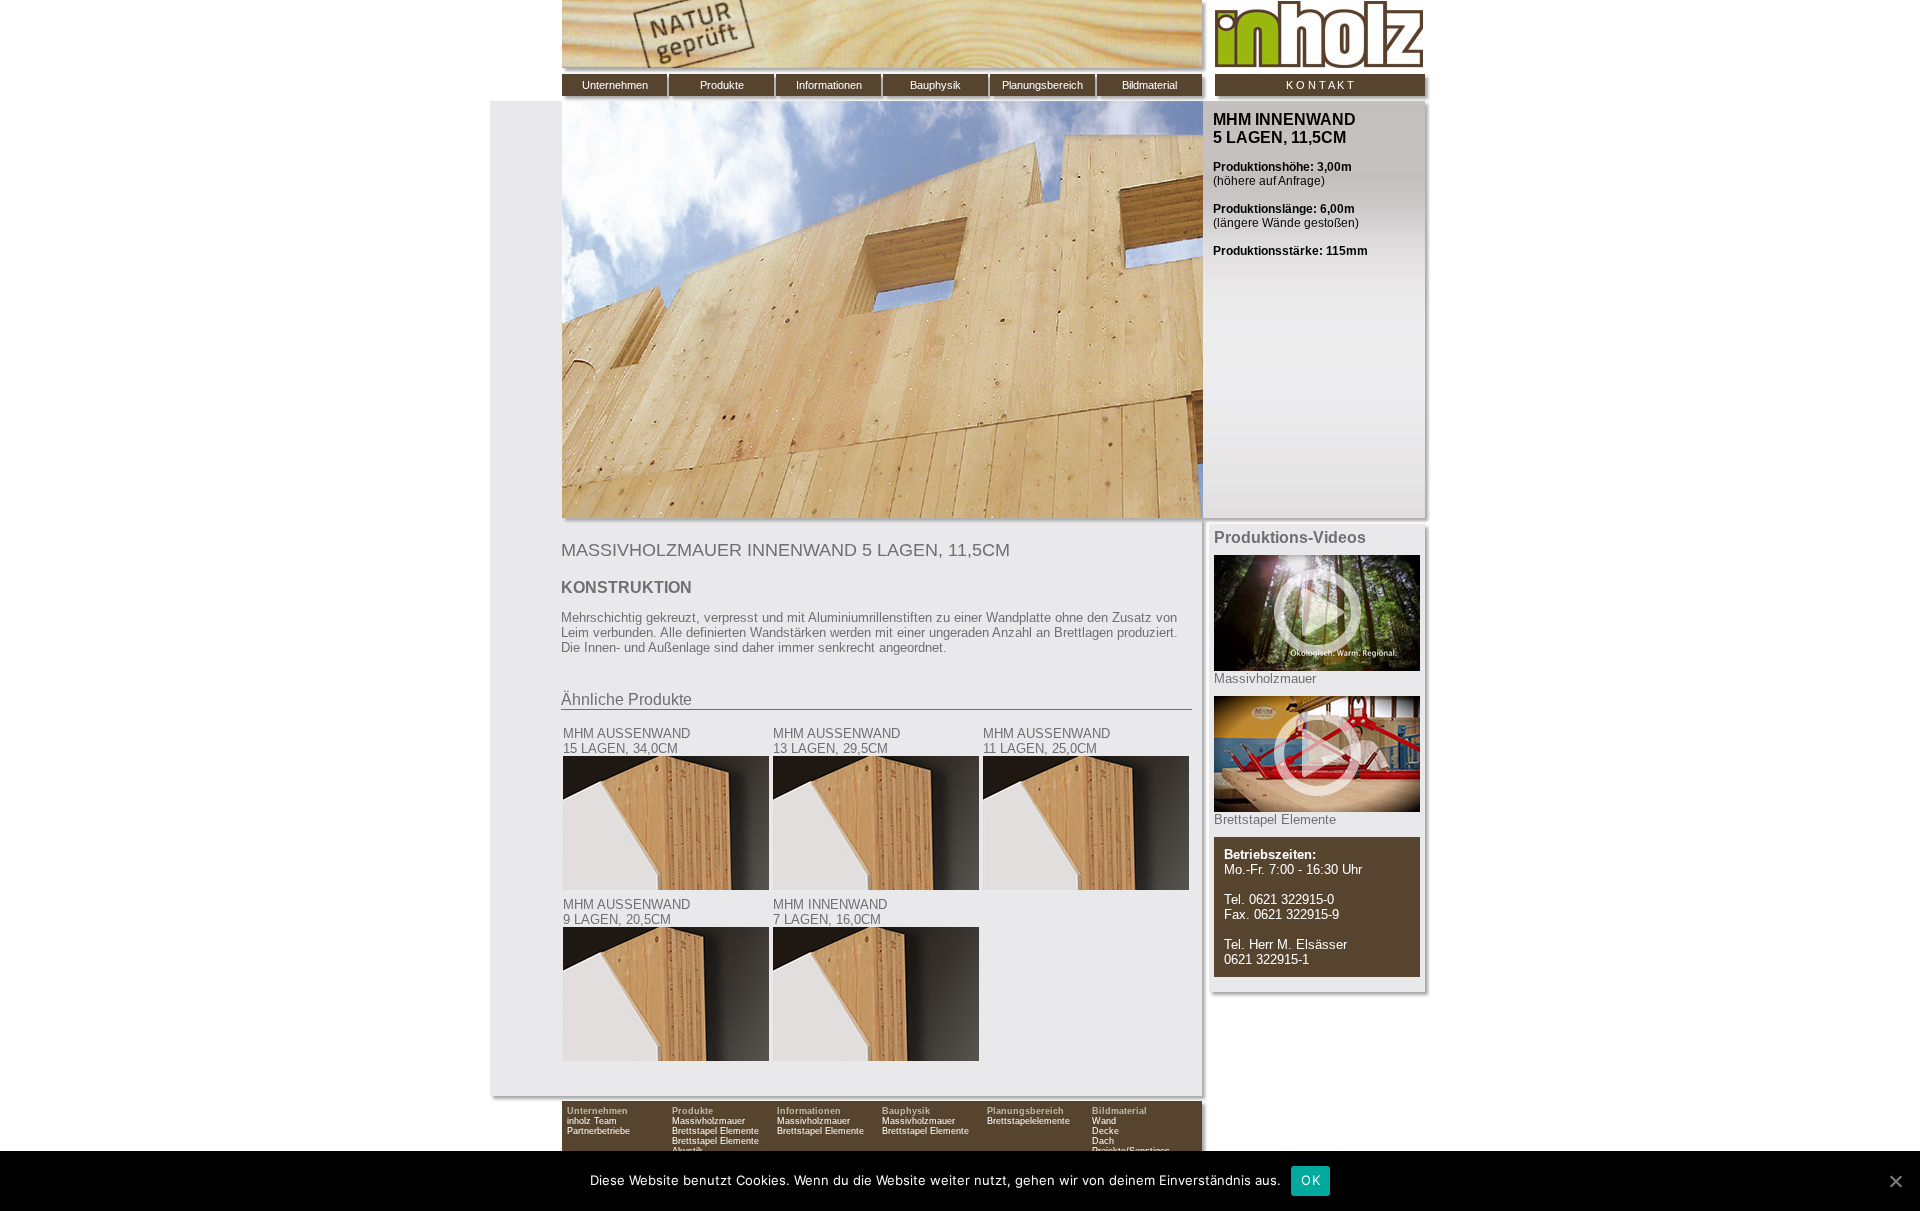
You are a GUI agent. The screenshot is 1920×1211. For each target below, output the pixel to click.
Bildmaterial (1149, 85)
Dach (1103, 1141)
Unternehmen (615, 85)
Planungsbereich (1042, 85)
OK (1310, 1180)
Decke (1105, 1131)
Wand (1104, 1121)
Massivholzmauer (708, 1121)
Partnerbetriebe (598, 1131)
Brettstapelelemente (1028, 1121)
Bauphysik (935, 85)
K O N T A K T (1320, 85)
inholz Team (592, 1121)
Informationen (829, 85)
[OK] (1895, 1181)
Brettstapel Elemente (715, 1131)
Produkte (722, 85)
